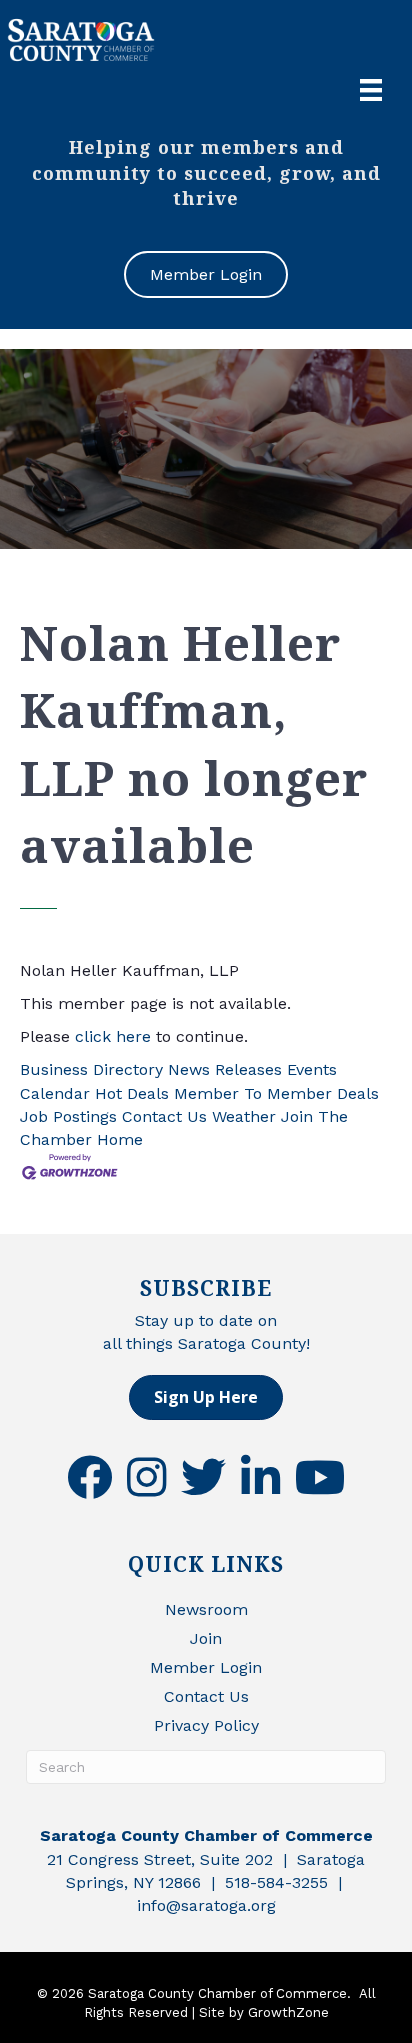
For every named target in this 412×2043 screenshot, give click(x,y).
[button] (206, 1397)
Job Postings (68, 1116)
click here (113, 1036)
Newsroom (206, 1609)
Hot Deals (132, 1093)
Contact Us (164, 1116)
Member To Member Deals (276, 1093)
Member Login (206, 1667)
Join (206, 1638)
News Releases (225, 1069)
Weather (244, 1116)
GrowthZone (288, 2012)
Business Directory (91, 1069)
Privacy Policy (206, 1725)
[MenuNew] (371, 90)
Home (120, 1139)
